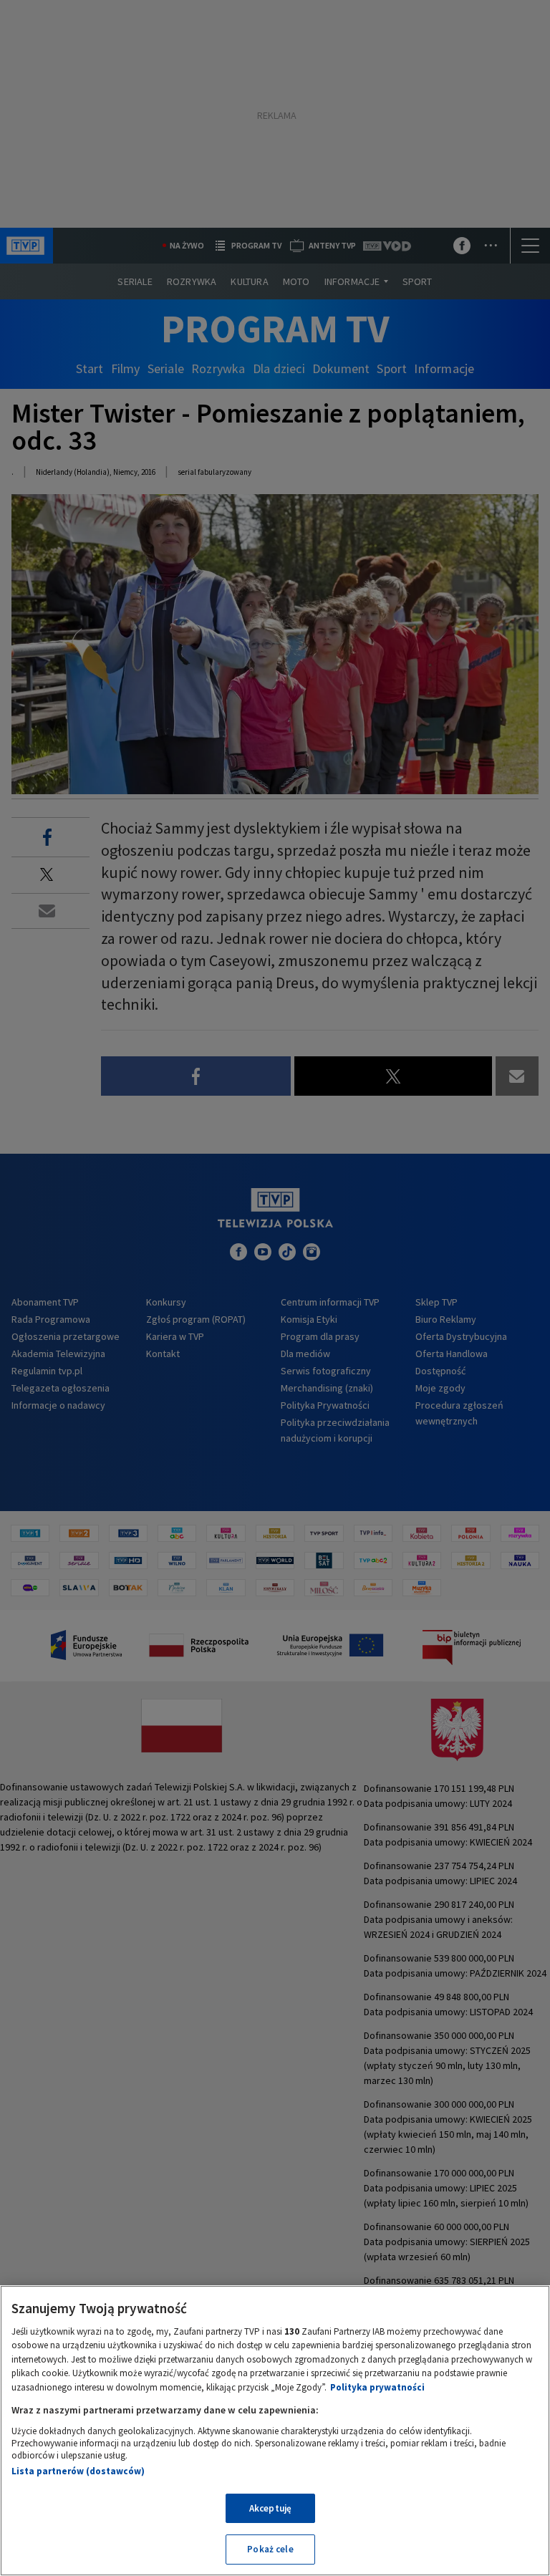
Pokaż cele (270, 2549)
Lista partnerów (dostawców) (78, 2471)
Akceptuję (270, 2508)
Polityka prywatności (377, 2387)
